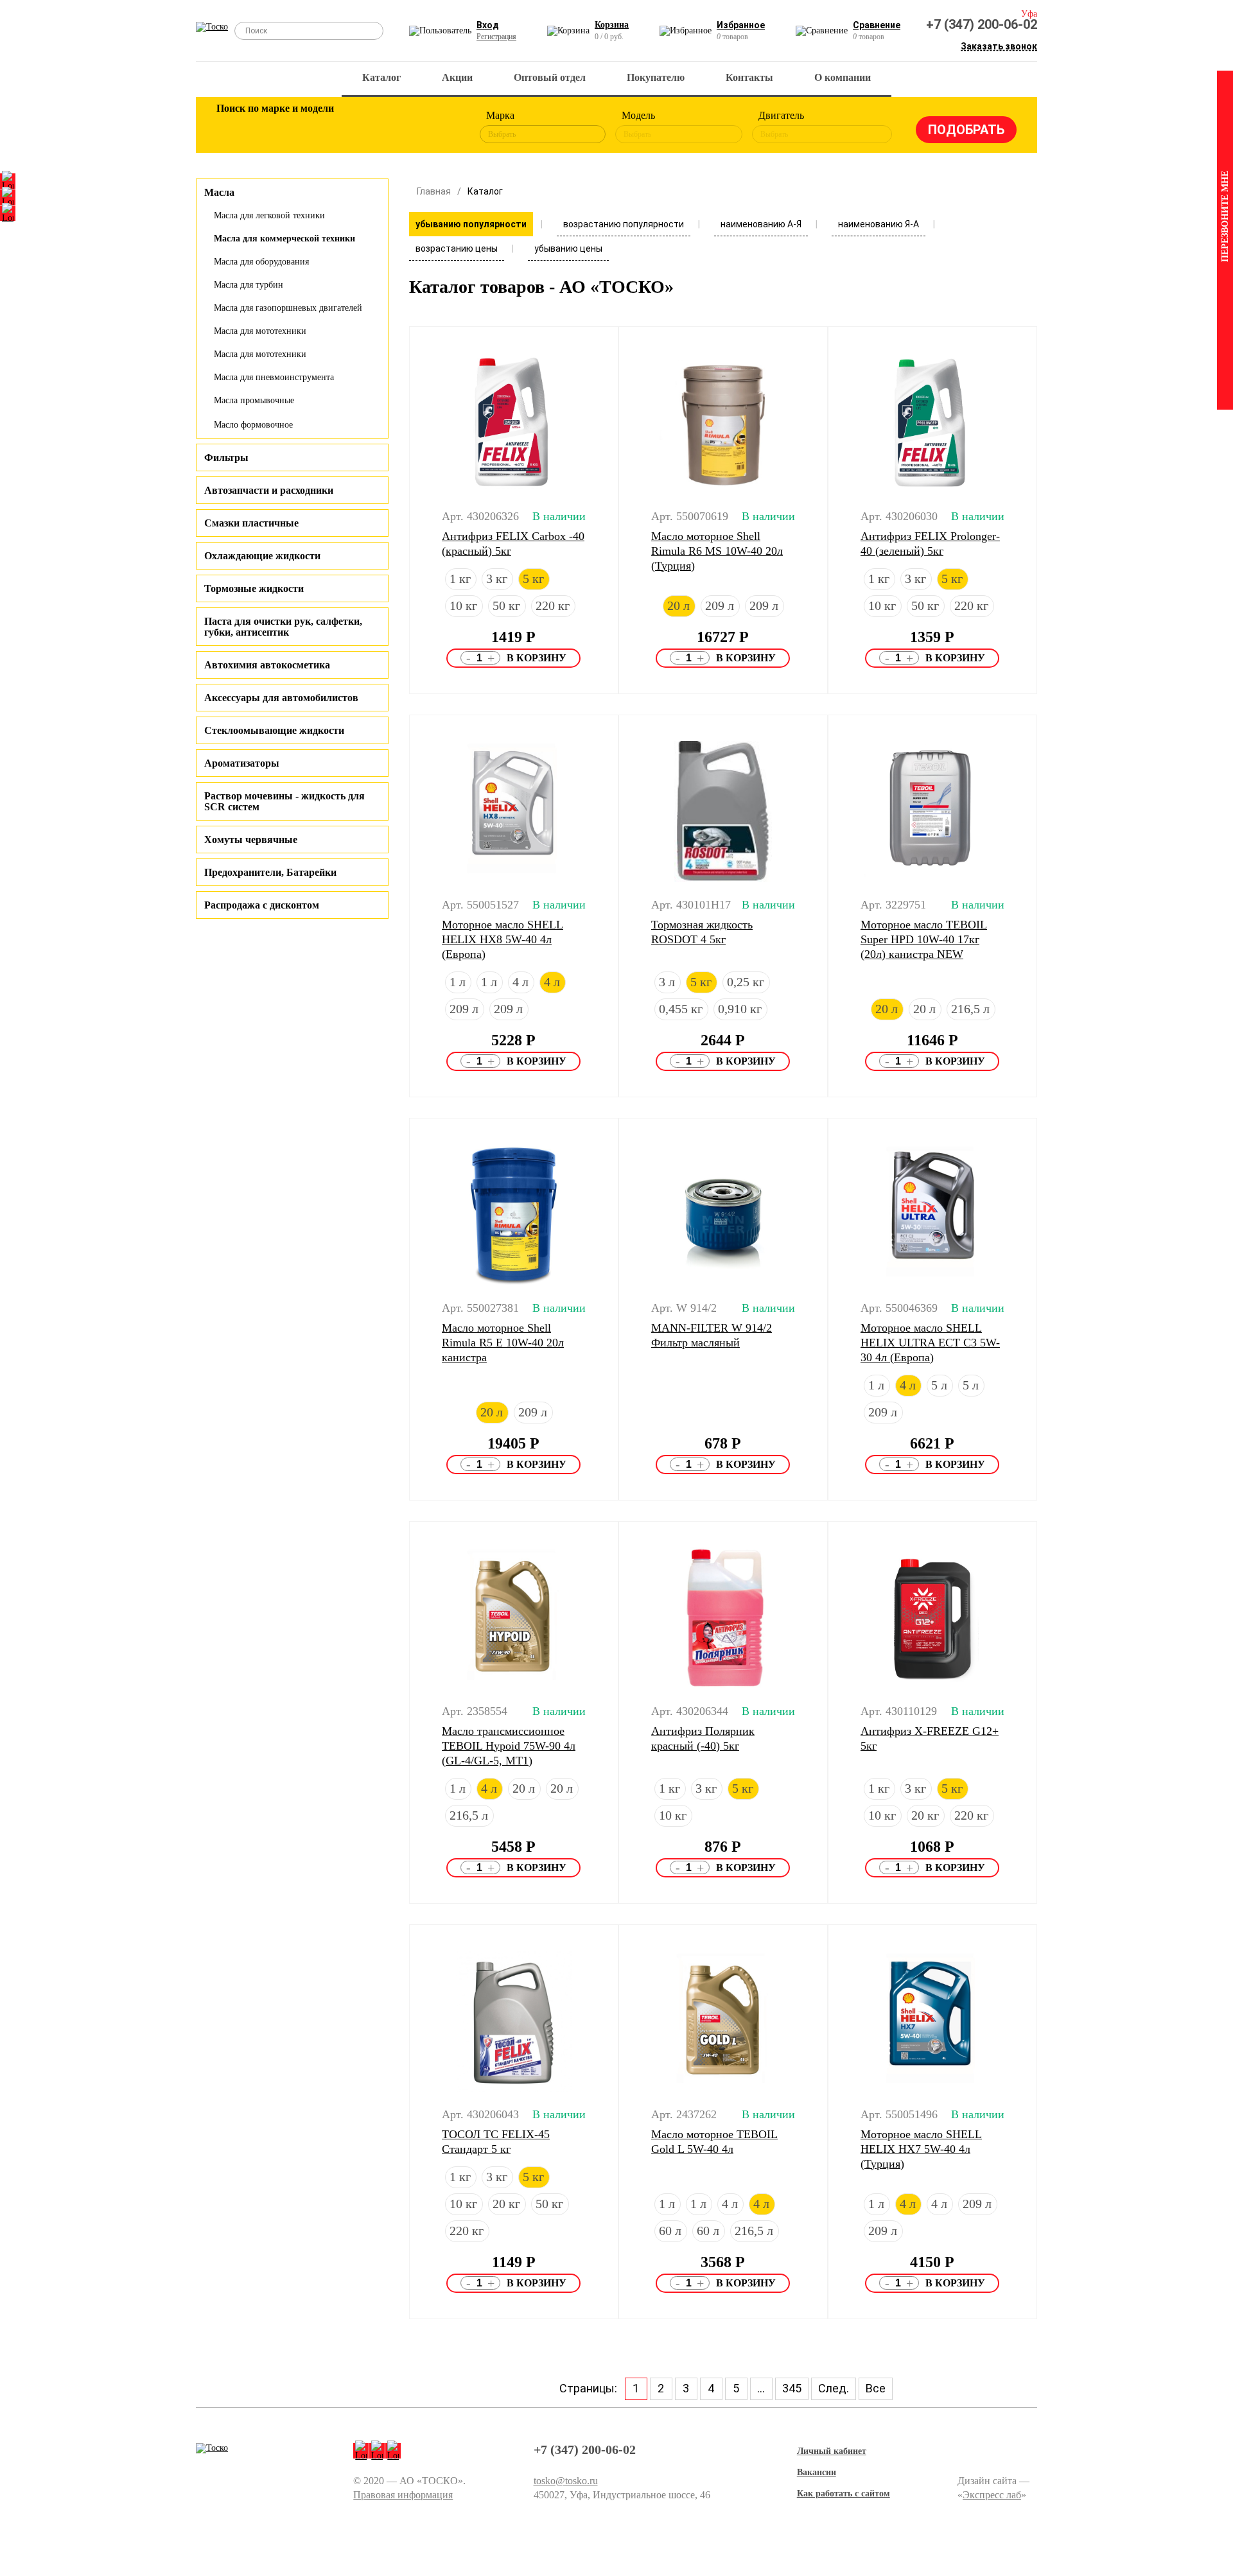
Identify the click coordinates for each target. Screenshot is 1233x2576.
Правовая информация (403, 2495)
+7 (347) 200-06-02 (982, 24)
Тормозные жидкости (254, 588)
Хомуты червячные (251, 840)
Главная (434, 191)
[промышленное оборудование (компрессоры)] (441, 127)
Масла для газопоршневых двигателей (288, 308)
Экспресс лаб (992, 2495)
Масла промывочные (254, 400)
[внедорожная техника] (399, 127)
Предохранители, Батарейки (270, 872)
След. (834, 2388)
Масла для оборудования (261, 262)
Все (876, 2388)
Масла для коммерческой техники (284, 239)
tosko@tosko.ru (566, 2481)
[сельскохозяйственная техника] (358, 127)
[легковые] (232, 127)
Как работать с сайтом (844, 2493)
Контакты (749, 77)
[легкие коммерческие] (274, 127)
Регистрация (496, 37)
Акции (457, 77)
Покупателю (656, 77)
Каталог (381, 77)
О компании (843, 77)
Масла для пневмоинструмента (274, 377)
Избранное (741, 25)
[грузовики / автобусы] (316, 127)
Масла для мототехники (260, 331)
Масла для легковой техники (269, 215)
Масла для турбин (249, 285)
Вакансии (817, 2472)
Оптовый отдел (550, 77)
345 (792, 2388)
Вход (488, 25)
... (761, 2388)
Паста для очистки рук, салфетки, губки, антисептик (283, 627)
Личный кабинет (832, 2451)
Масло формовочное (253, 425)
